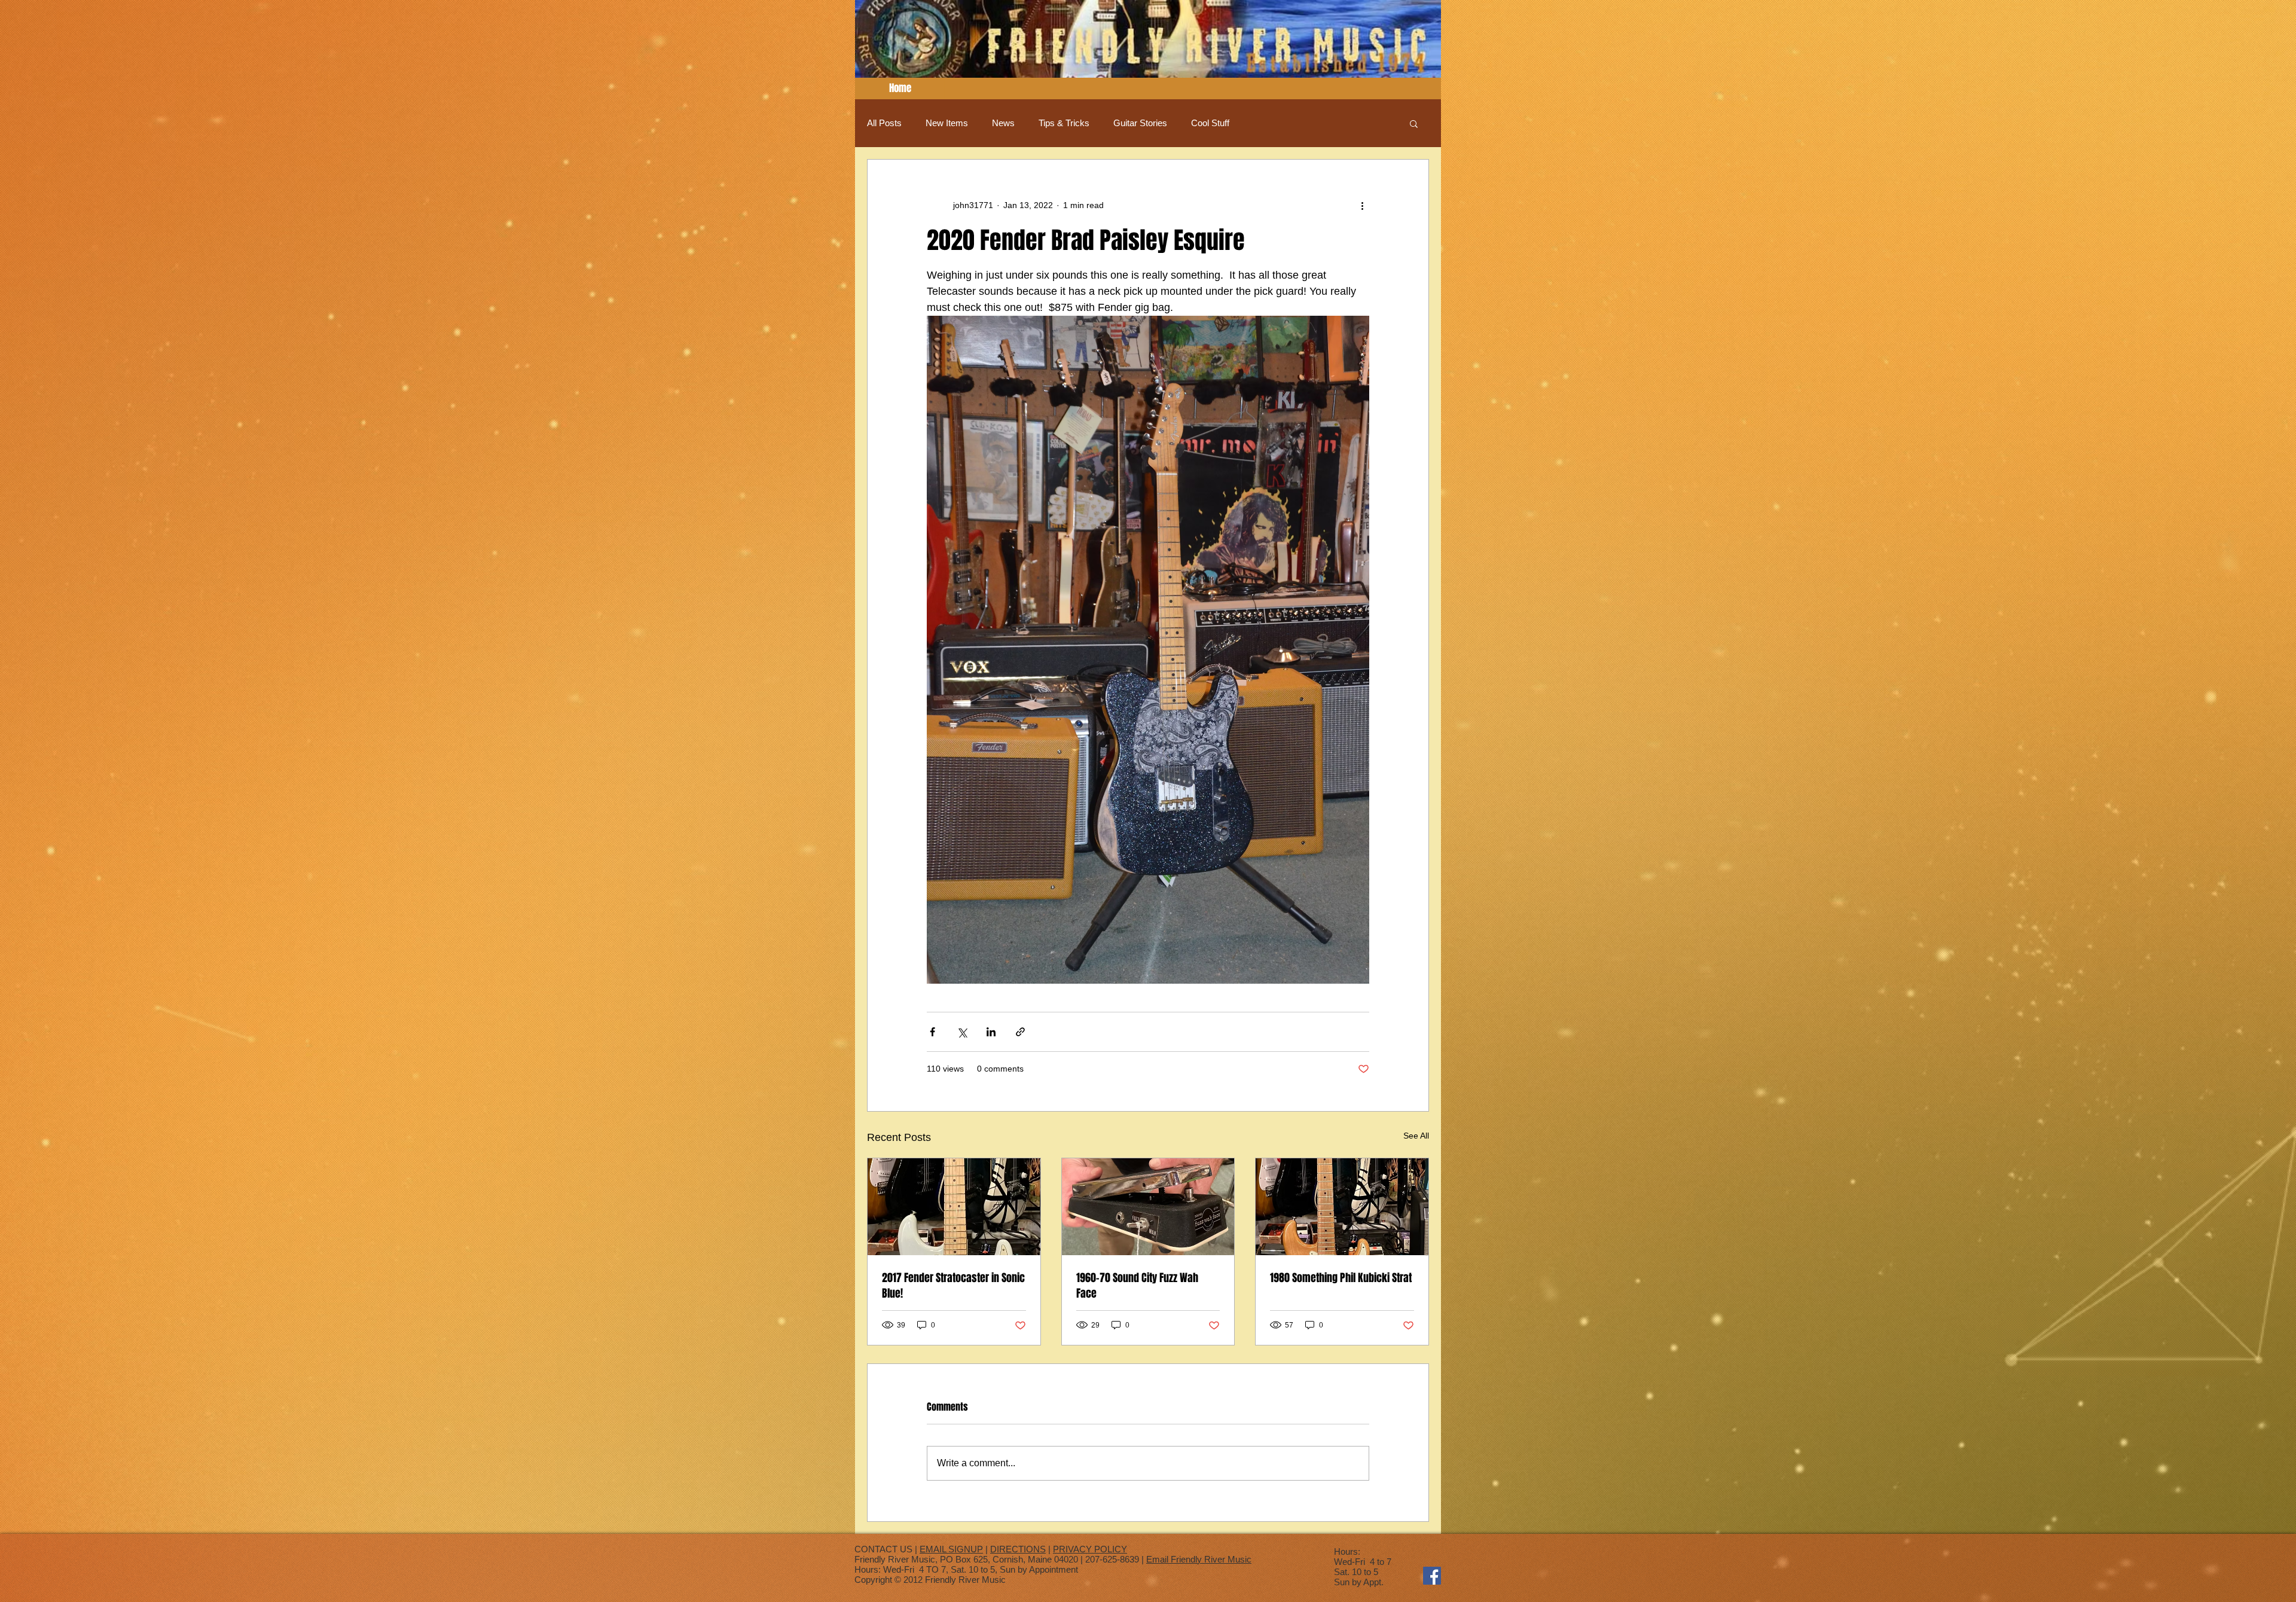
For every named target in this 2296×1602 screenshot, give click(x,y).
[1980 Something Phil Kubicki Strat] (1342, 1207)
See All (1416, 1136)
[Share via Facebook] (932, 1032)
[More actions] (1362, 205)
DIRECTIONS (1018, 1549)
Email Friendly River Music (1199, 1559)
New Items (947, 123)
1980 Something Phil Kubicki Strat (1341, 1278)
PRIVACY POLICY (1090, 1549)
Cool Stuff (1210, 123)
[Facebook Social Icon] (1432, 1576)
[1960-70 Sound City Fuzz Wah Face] (1148, 1207)
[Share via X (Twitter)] (962, 1032)
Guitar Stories (1140, 123)
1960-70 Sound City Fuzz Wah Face (1137, 1286)
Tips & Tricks (1064, 123)
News (1003, 123)
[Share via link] (1020, 1032)
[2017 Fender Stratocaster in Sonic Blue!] (954, 1207)
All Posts (884, 123)
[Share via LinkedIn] (991, 1032)
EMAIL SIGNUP (951, 1549)
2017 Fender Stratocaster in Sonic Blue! (953, 1286)
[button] (1414, 123)
